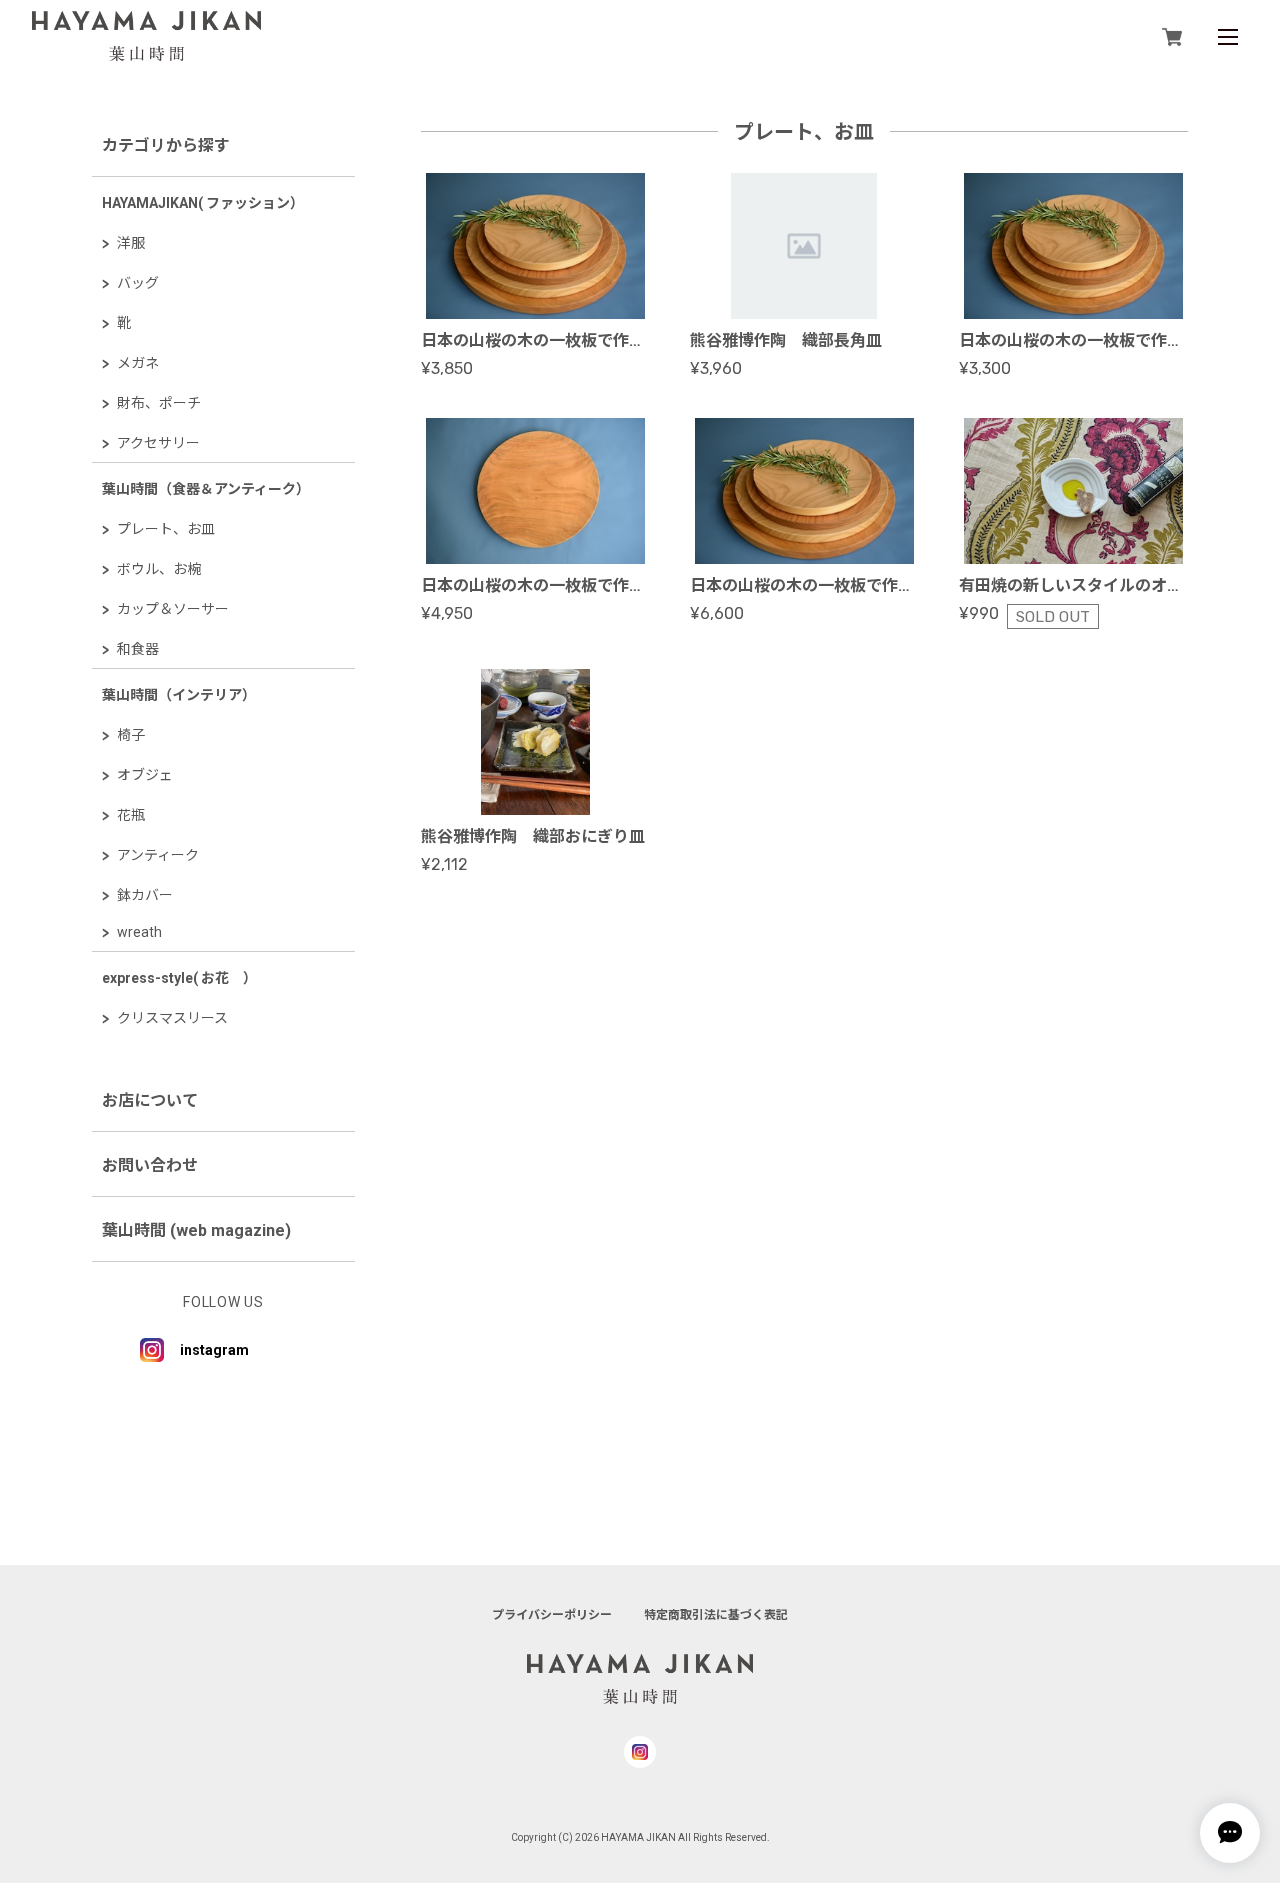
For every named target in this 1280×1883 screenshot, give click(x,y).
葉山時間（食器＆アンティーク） (206, 489)
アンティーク (158, 855)
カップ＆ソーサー (173, 609)
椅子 (131, 735)
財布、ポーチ (159, 403)
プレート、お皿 (166, 529)
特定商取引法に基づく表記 (716, 1615)
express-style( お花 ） (179, 978)
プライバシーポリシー (552, 1615)
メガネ (138, 363)
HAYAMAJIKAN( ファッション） (203, 203)
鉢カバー (145, 895)
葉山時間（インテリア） (179, 695)
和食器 (138, 649)
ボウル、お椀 (159, 569)
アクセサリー (158, 443)
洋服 (131, 243)
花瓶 (131, 815)
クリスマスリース (172, 1018)
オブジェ (145, 775)
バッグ (138, 283)
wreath (139, 932)
